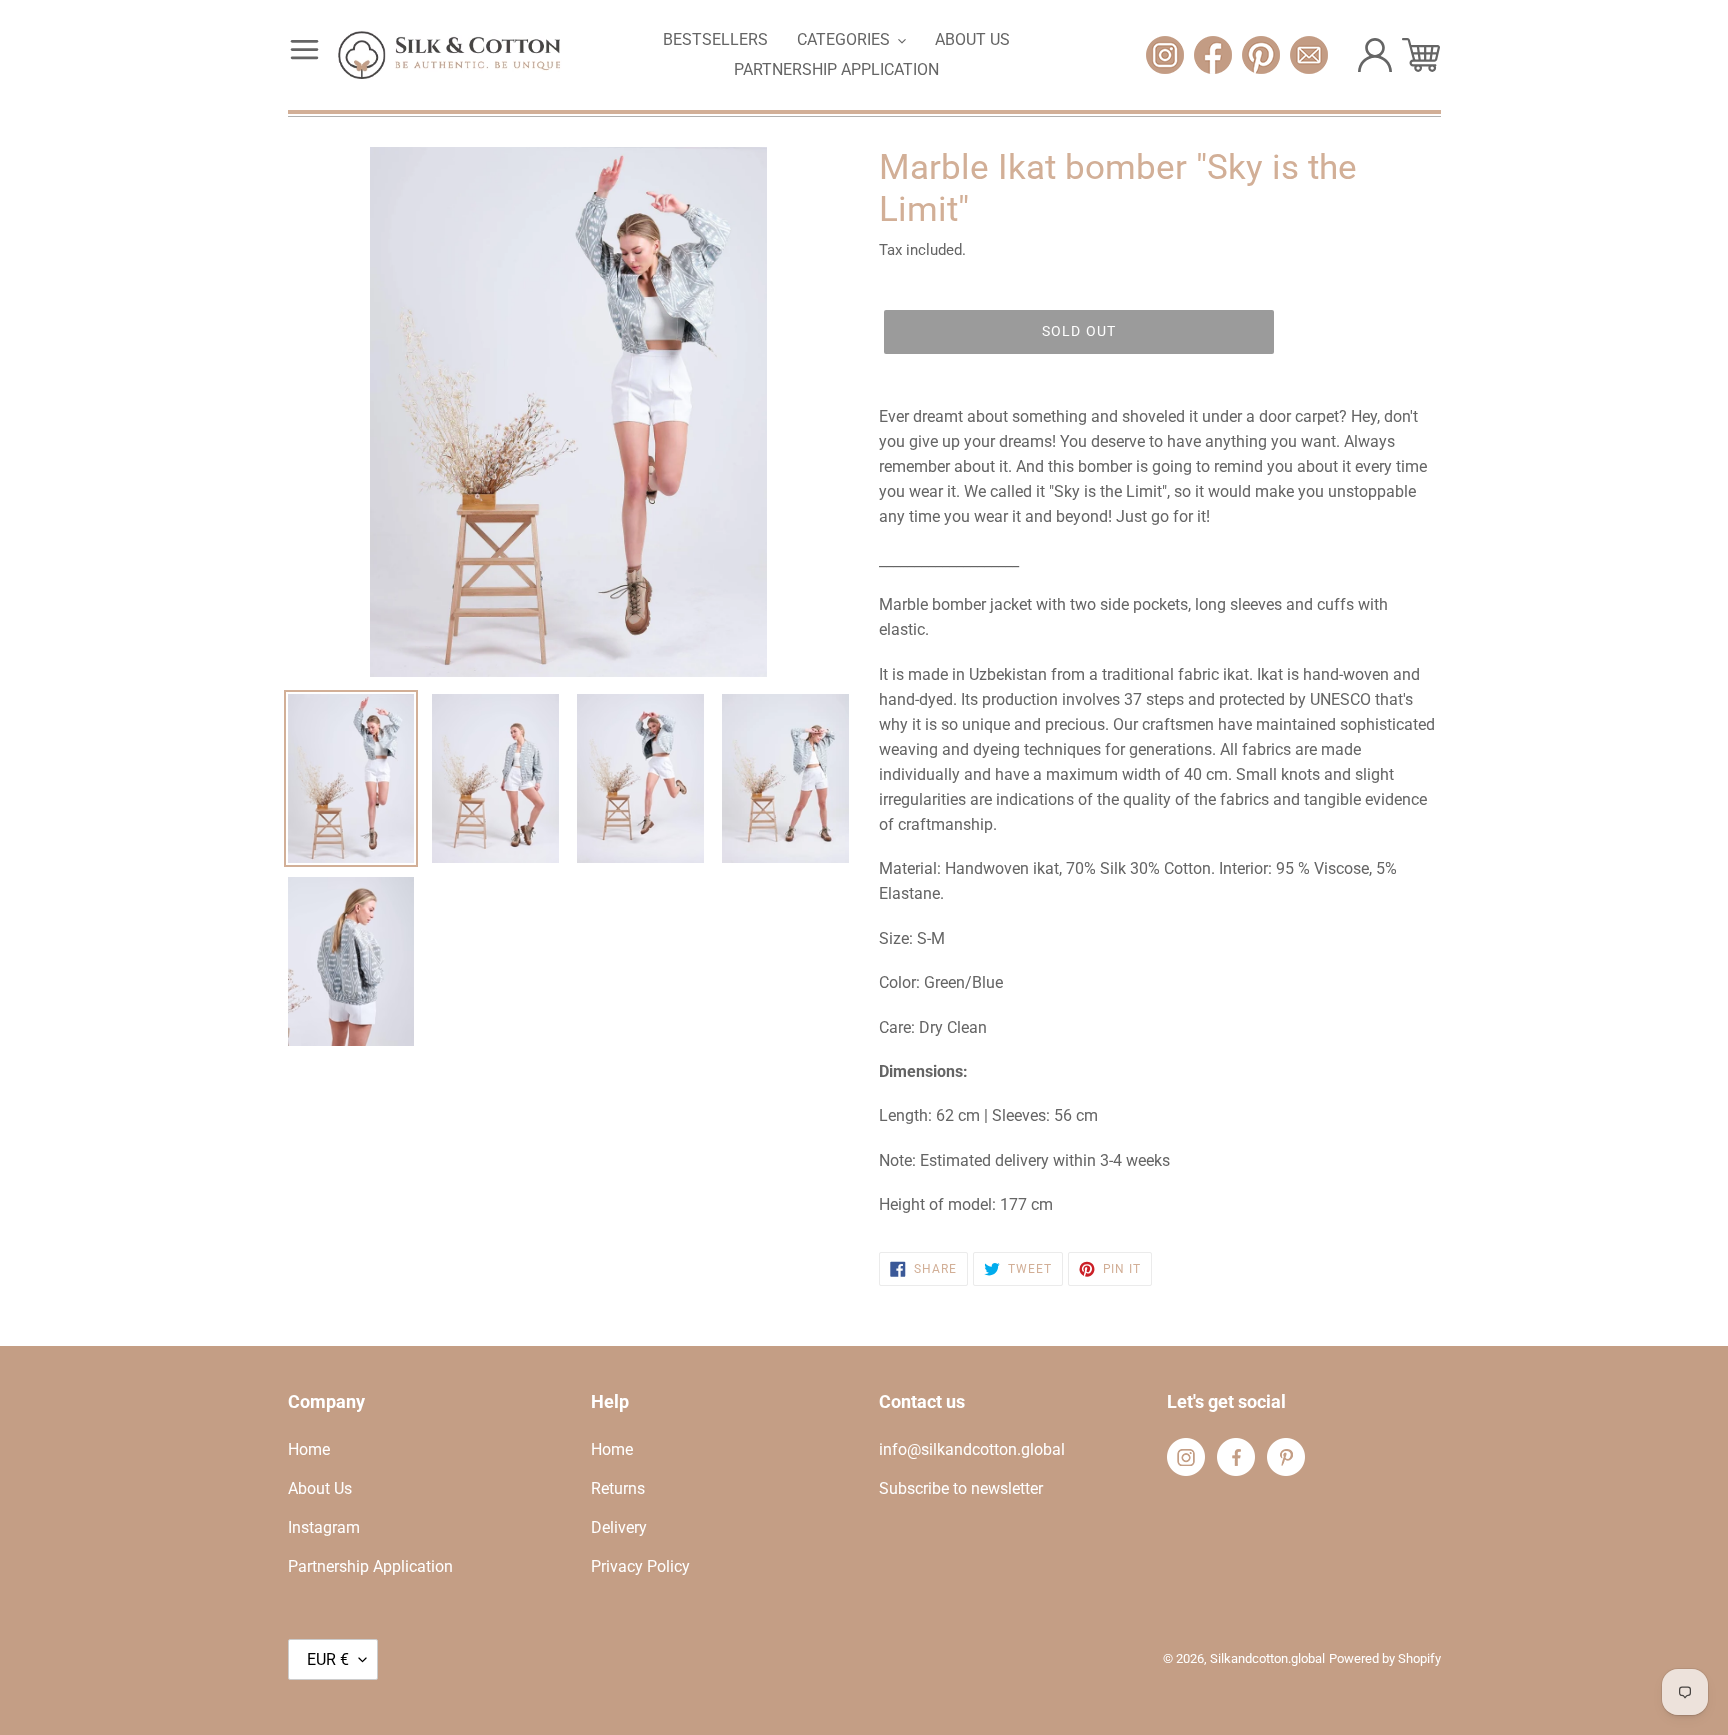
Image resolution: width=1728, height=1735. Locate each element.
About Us (320, 1488)
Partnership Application (370, 1566)
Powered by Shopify (1385, 1658)
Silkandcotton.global (1267, 1658)
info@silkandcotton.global (972, 1449)
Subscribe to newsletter (961, 1488)
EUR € (328, 1659)
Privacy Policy (640, 1566)
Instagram (324, 1527)
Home (309, 1449)
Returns (618, 1488)
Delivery (619, 1527)
